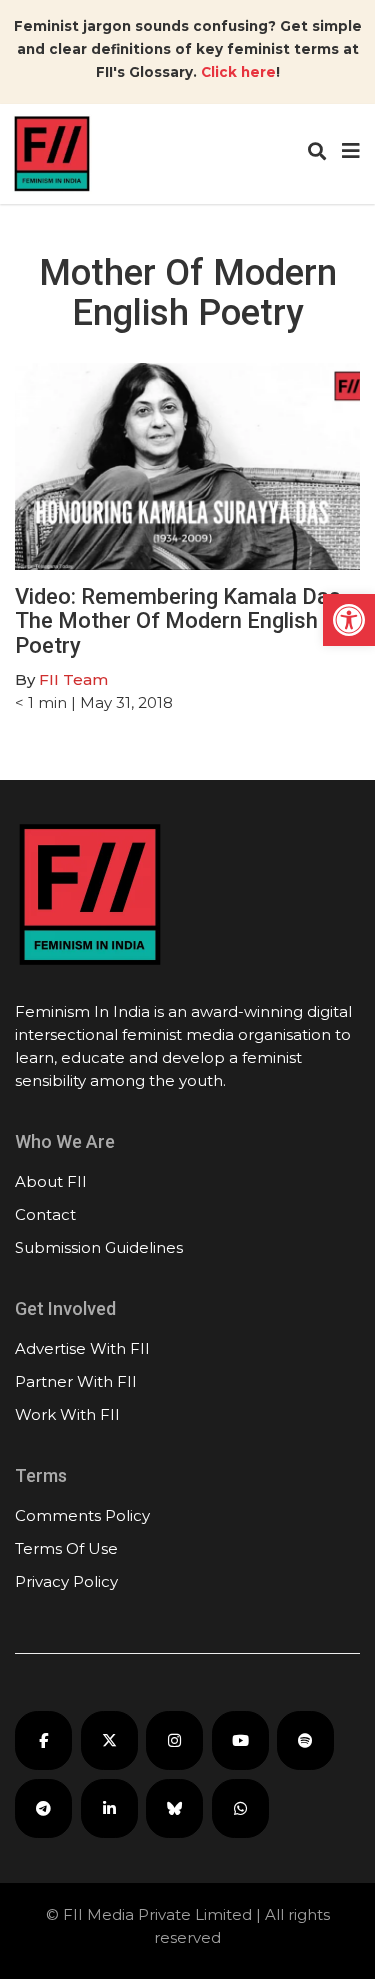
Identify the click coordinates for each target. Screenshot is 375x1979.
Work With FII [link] (67, 1414)
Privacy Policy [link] (66, 1581)
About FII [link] (51, 1181)
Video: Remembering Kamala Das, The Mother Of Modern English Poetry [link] (180, 620)
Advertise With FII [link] (82, 1348)
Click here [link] (238, 72)
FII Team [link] (73, 679)
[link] (349, 620)
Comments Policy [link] (82, 1515)
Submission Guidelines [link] (99, 1247)
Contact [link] (45, 1214)
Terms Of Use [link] (66, 1548)
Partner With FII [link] (76, 1381)
